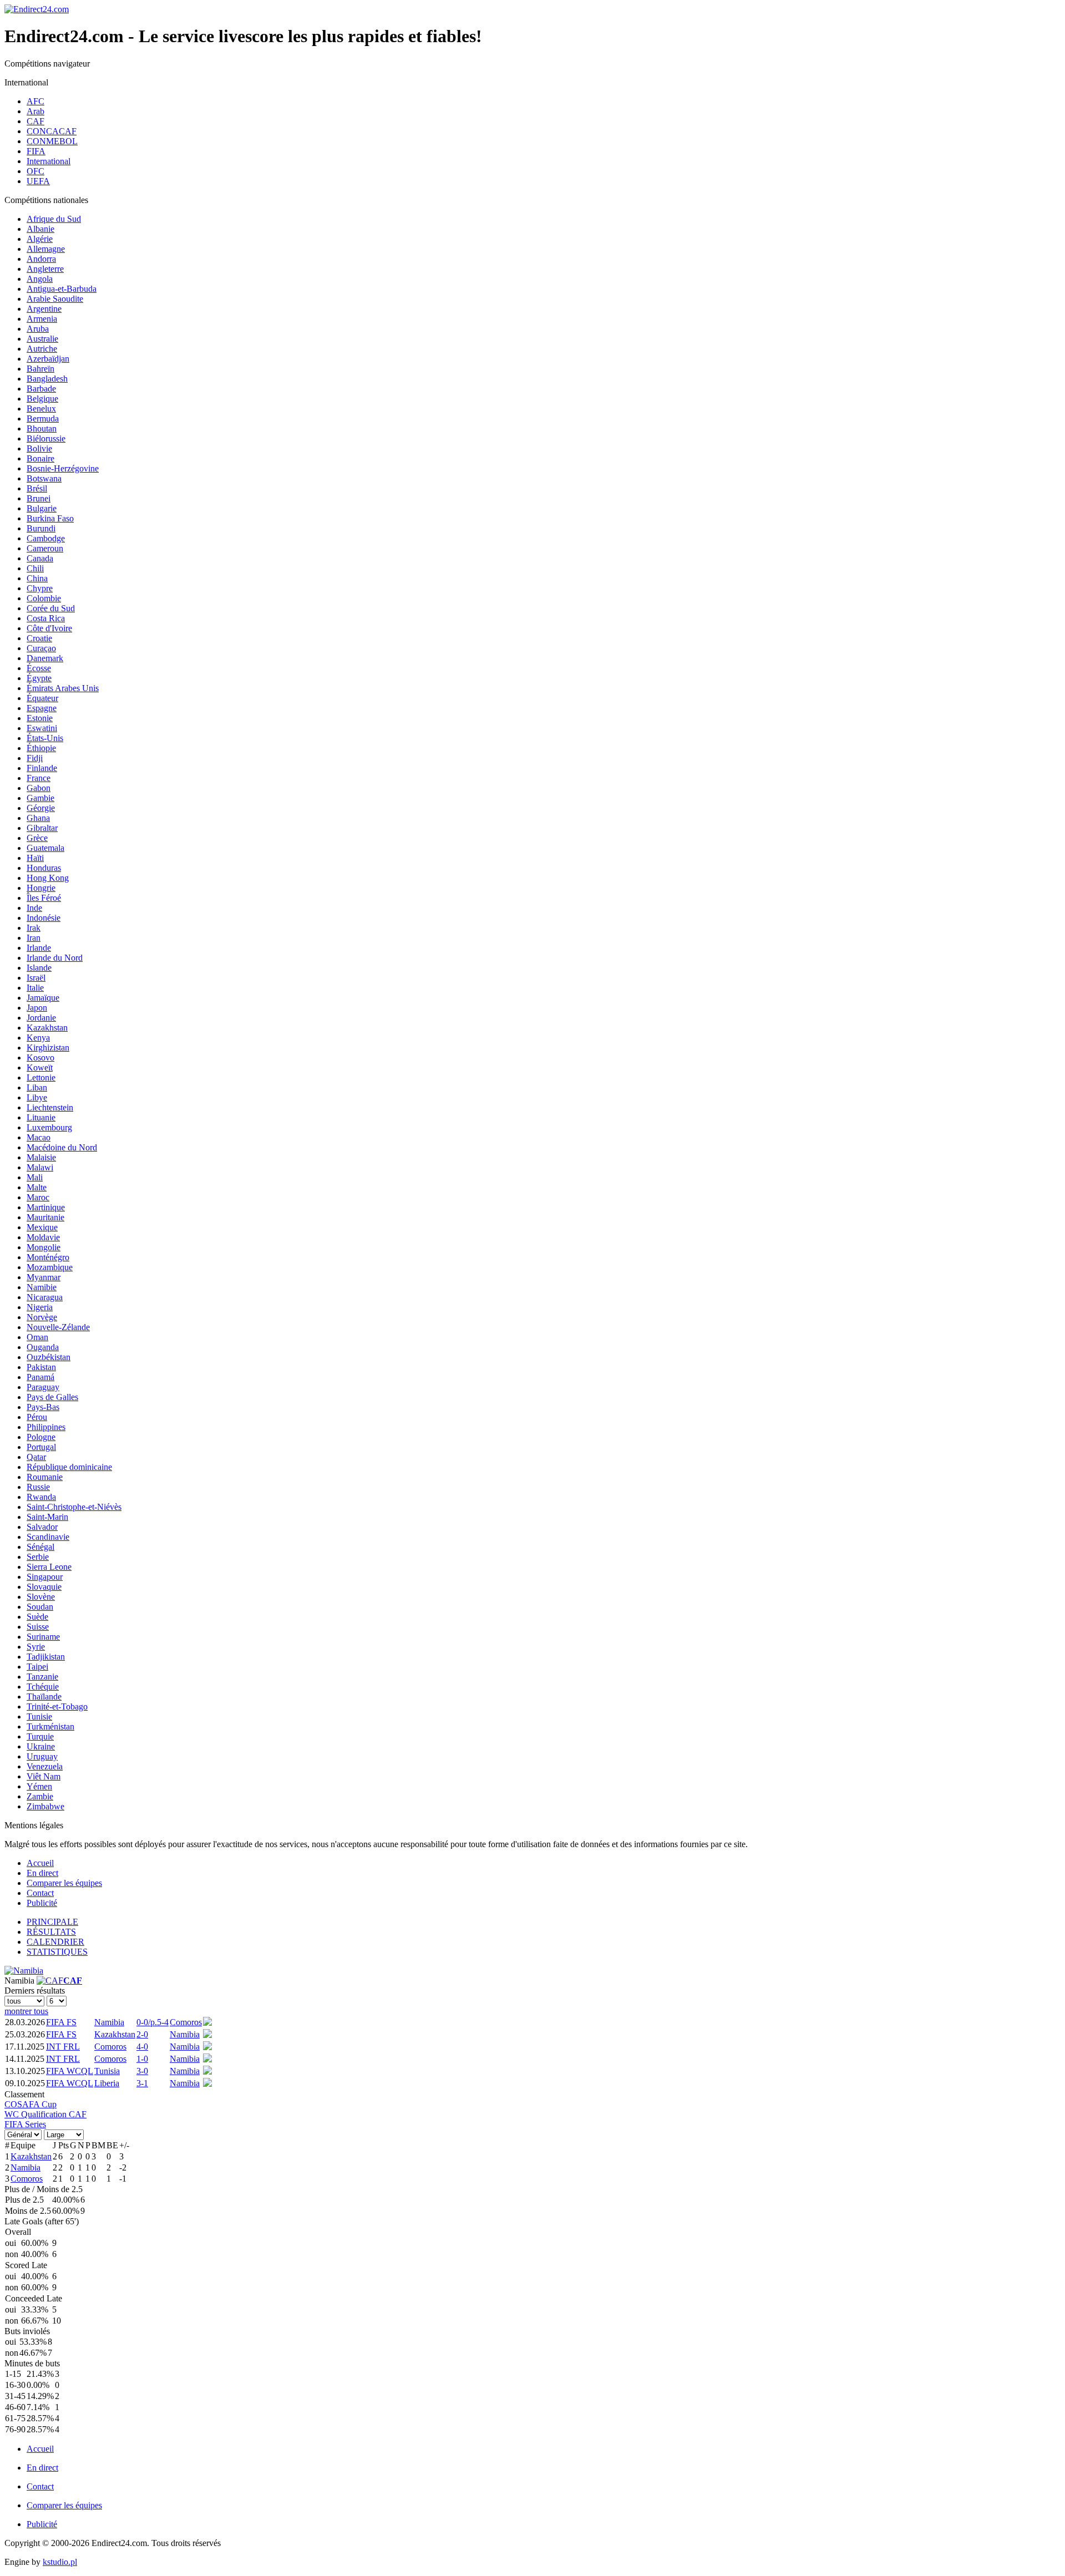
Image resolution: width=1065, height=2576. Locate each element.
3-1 (142, 2083)
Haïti (35, 858)
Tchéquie (43, 1687)
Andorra (41, 259)
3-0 (142, 2071)
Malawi (40, 1167)
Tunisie (39, 1717)
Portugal (41, 1447)
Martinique (46, 1207)
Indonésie (44, 918)
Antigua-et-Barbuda (62, 289)
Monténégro (48, 1257)
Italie (35, 988)
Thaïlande (44, 1697)
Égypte (39, 678)
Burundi (41, 528)
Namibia (109, 2022)
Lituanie (41, 1117)
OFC (35, 171)
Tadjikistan (46, 1657)
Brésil (37, 488)
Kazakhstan (47, 1028)
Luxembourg (49, 1127)
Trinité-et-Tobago (57, 1707)
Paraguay (43, 1387)
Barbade (41, 389)
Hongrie (41, 888)
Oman (37, 1337)
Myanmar (44, 1277)
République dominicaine (69, 1467)
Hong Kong (48, 878)
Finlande (42, 768)
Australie (42, 339)
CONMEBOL (52, 141)
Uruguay (42, 1756)
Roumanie (45, 1477)
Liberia (107, 2083)
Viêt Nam (44, 1776)
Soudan (40, 1607)
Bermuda (43, 419)
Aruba (38, 329)
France (39, 778)
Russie (38, 1487)
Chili (35, 568)
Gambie (40, 798)
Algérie (40, 239)
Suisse (38, 1627)
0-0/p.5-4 (153, 2022)
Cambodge (46, 538)
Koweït (40, 1068)
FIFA (36, 151)
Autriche (42, 349)
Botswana (44, 478)
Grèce (37, 838)
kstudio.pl (60, 2562)
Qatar (36, 1457)
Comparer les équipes (64, 1883)
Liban (37, 1087)
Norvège (42, 1317)
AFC (35, 101)
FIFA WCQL (70, 2071)
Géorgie (41, 808)
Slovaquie (44, 1587)
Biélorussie (46, 438)
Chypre (40, 588)
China (37, 578)
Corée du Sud (51, 608)
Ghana (38, 818)
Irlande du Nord (55, 958)
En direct (42, 1873)
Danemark (45, 658)
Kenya (38, 1038)
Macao (39, 1137)
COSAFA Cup (31, 2104)
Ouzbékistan (49, 1357)
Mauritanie (45, 1217)
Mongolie (44, 1247)
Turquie (40, 1736)
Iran (34, 938)
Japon (37, 1008)
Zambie (40, 1796)
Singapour (45, 1577)
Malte (37, 1187)
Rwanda (41, 1497)
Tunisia (107, 2071)
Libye (37, 1097)
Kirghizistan (48, 1048)
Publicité (42, 1903)
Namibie (42, 1287)
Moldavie (43, 1237)
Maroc (38, 1197)
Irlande (39, 948)
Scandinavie (48, 1537)
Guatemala (45, 848)
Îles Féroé (44, 898)
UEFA (38, 181)
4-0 (142, 2047)
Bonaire (40, 458)
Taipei (37, 1667)
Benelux (41, 409)
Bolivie (39, 448)
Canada (40, 558)
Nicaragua (45, 1297)
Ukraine (41, 1746)
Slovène (41, 1597)
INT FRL (63, 2047)
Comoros (186, 2022)
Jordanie (41, 1018)
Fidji (35, 758)
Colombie (44, 598)
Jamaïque (43, 998)
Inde (34, 908)
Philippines (46, 1427)
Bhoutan (42, 429)
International (49, 161)
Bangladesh (47, 379)
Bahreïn (40, 369)
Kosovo (40, 1058)
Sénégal (40, 1547)
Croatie (39, 638)
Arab (35, 111)
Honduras (44, 868)
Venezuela (45, 1766)
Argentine (44, 309)
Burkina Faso (50, 518)
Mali (35, 1177)
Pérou (37, 1417)
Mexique (42, 1227)
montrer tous (26, 2011)
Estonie (40, 718)
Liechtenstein (50, 1107)
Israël (36, 978)
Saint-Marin (47, 1517)
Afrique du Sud (54, 219)
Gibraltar (42, 828)
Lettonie (41, 1077)
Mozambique (50, 1267)
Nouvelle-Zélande (58, 1327)
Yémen (39, 1786)
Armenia (42, 319)
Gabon (39, 788)
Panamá (40, 1377)
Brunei (39, 498)
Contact (40, 1893)
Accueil (40, 1863)
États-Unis (45, 738)
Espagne (42, 708)
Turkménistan (50, 1726)
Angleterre (45, 269)
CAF (35, 121)
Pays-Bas (43, 1407)
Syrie (36, 1647)
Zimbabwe (45, 1806)
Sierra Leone (49, 1567)
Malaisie (41, 1157)
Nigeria (40, 1307)
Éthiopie (41, 748)
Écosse (39, 668)
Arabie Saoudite (55, 299)
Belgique (42, 399)
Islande (39, 968)
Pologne (41, 1437)
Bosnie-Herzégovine (63, 468)
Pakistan (41, 1367)
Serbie (38, 1557)
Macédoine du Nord (62, 1147)
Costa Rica (46, 618)
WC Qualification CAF (45, 2114)
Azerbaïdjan (48, 359)
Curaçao (41, 648)
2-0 (142, 2034)
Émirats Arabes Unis (63, 688)
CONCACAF (52, 131)
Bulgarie (42, 508)
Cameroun (45, 548)
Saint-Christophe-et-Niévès (74, 1507)
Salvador (42, 1527)
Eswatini (42, 728)
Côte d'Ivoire (49, 628)
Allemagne (46, 249)
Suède (37, 1617)
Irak (34, 928)
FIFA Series (25, 2124)
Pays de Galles (52, 1397)
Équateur (42, 698)
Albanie (40, 229)
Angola (40, 279)
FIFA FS (61, 2022)
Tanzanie (42, 1677)
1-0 (142, 2059)
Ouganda (43, 1347)
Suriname (43, 1637)
